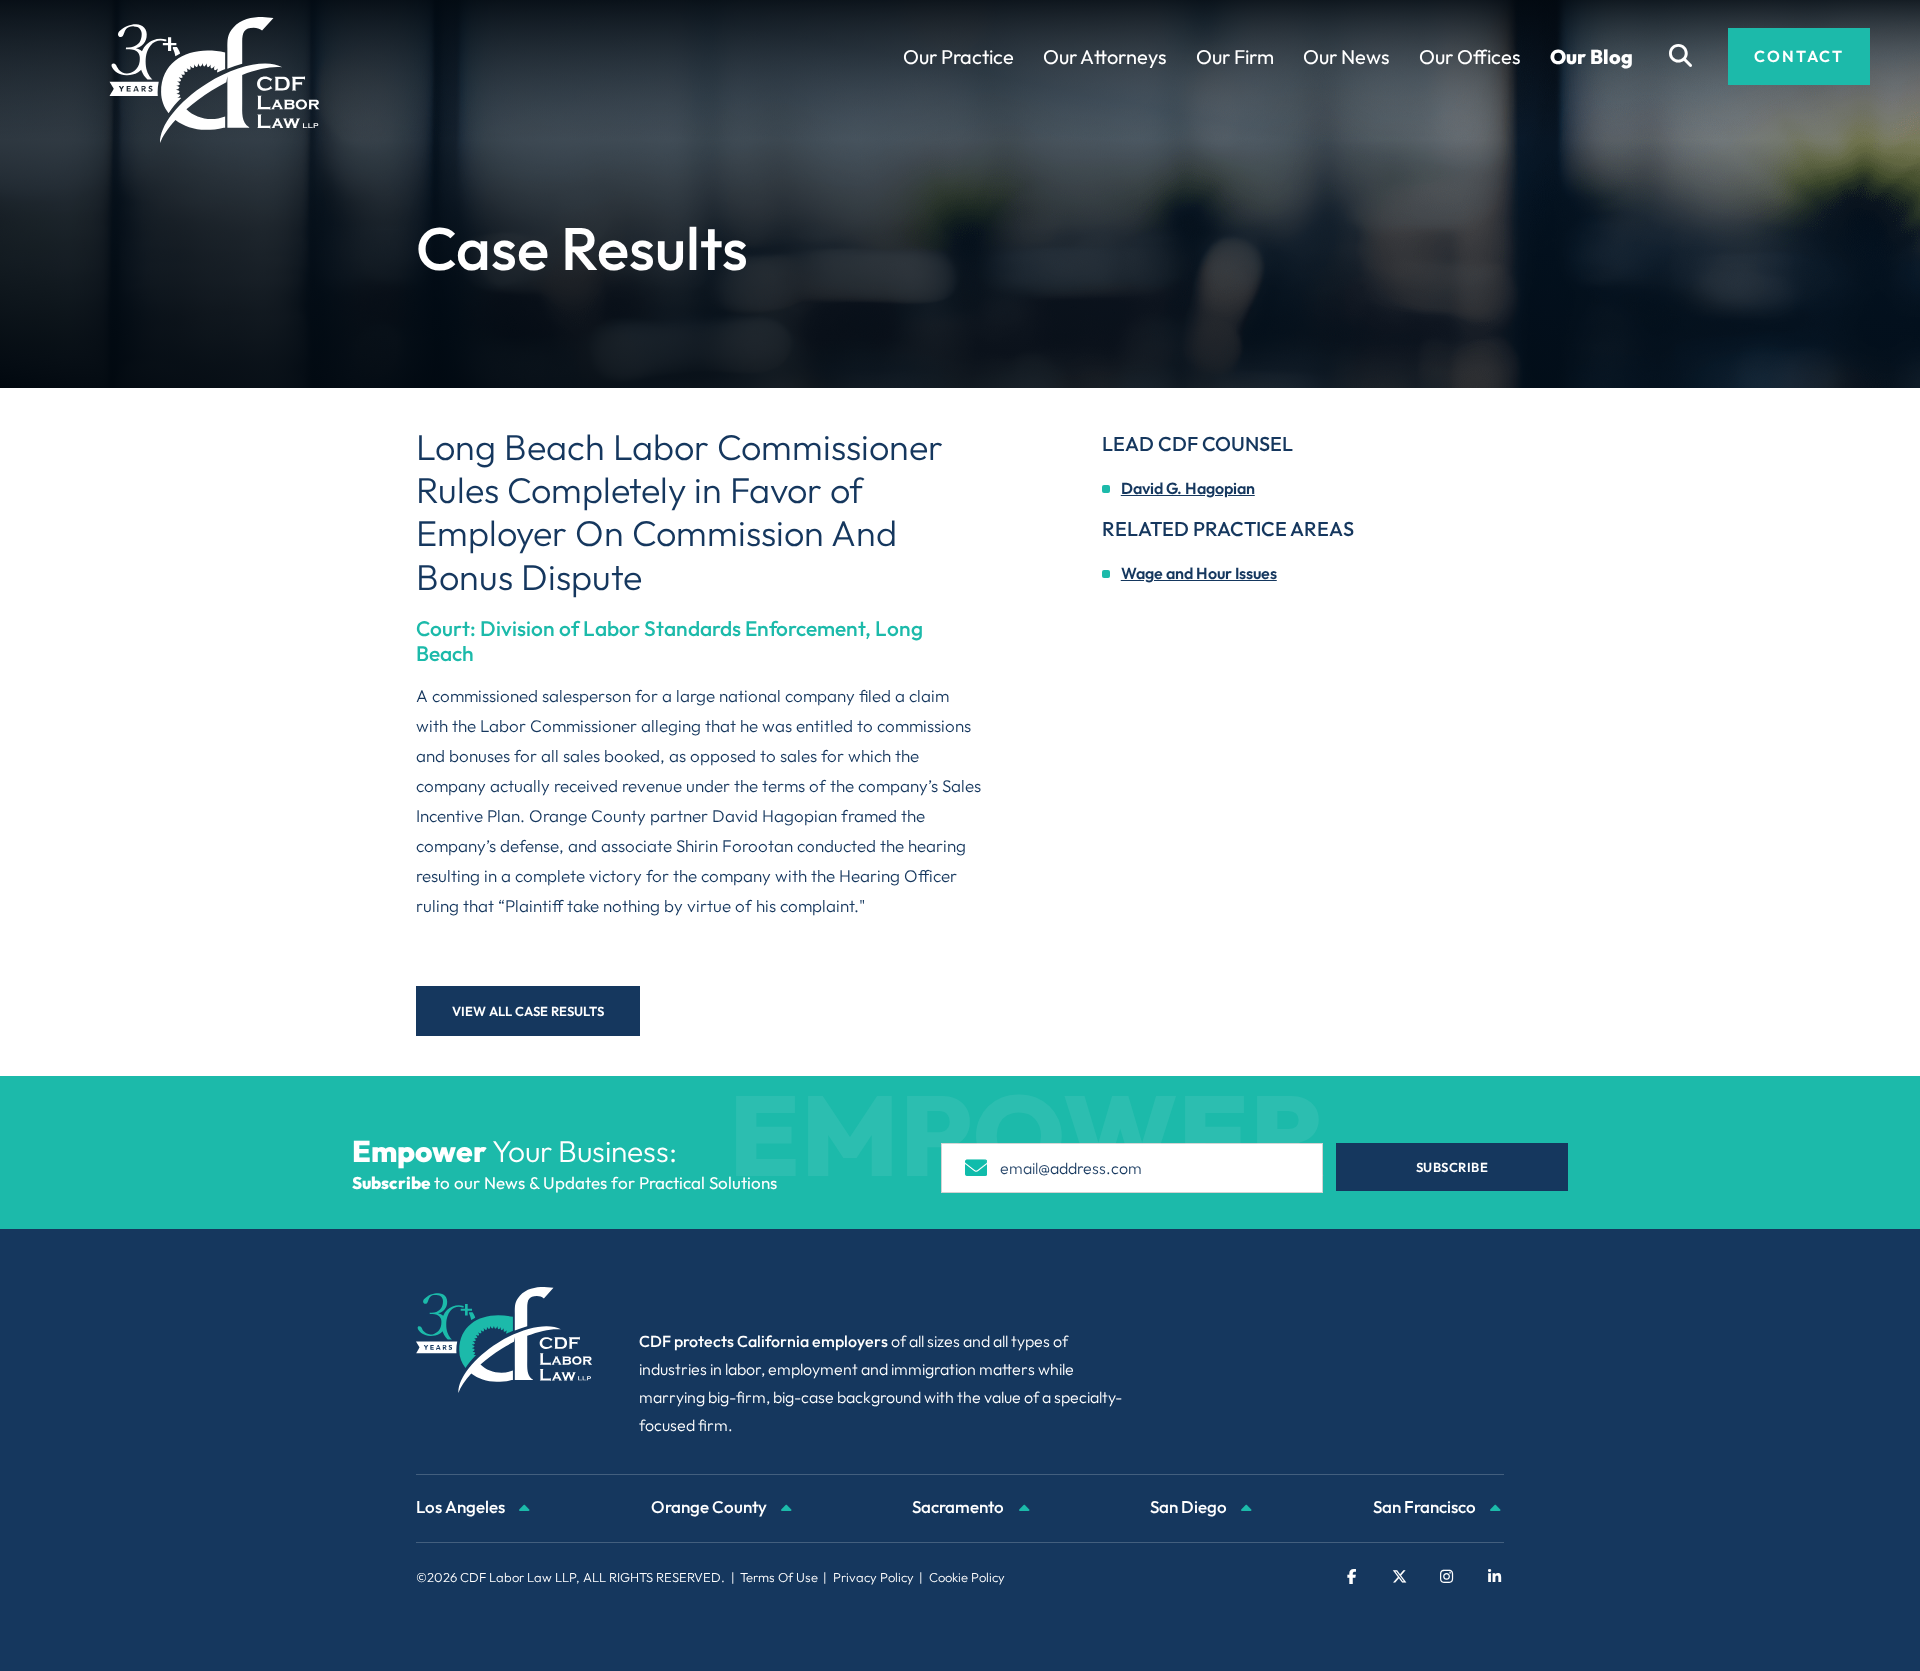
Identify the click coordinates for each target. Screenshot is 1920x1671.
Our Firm (1235, 56)
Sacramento (959, 1506)
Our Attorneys (1105, 56)
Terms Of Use (779, 1577)
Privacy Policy (873, 1577)
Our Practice (958, 56)
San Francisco (1426, 1506)
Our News (1346, 56)
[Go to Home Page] (214, 80)
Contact (1799, 56)
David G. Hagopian (1188, 488)
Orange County (710, 1506)
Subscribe (1452, 1167)
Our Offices (1470, 56)
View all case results (528, 1011)
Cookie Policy (967, 1577)
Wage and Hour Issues (1199, 573)
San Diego (1190, 1506)
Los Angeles (462, 1506)
